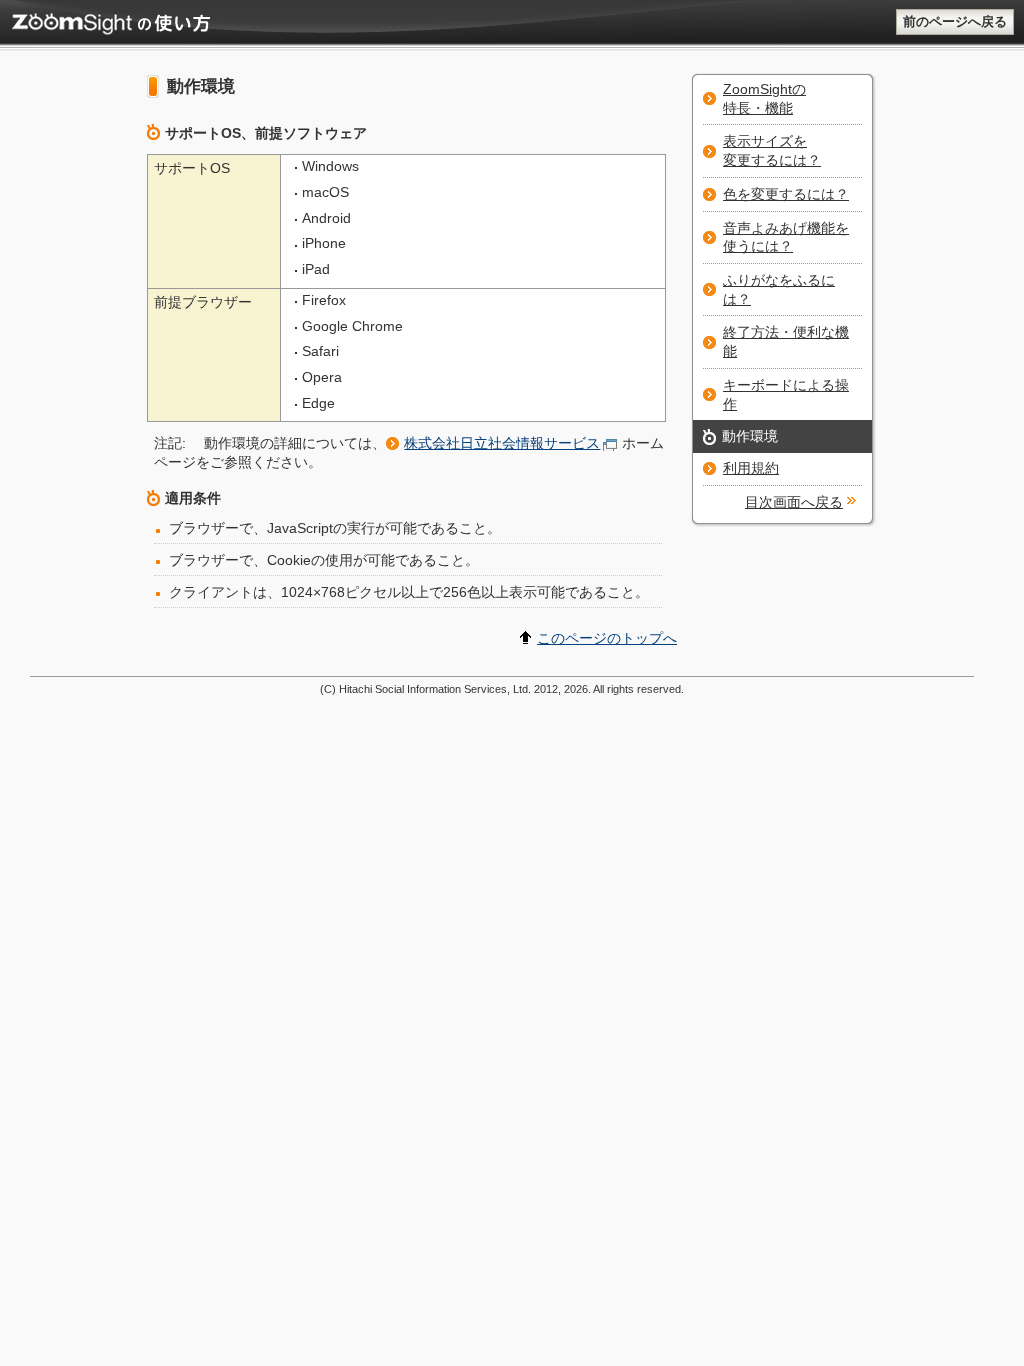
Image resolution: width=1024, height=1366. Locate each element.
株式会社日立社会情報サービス (502, 443)
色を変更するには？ (786, 194)
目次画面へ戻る (794, 502)
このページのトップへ (607, 638)
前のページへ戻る (955, 21)
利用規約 (751, 468)
